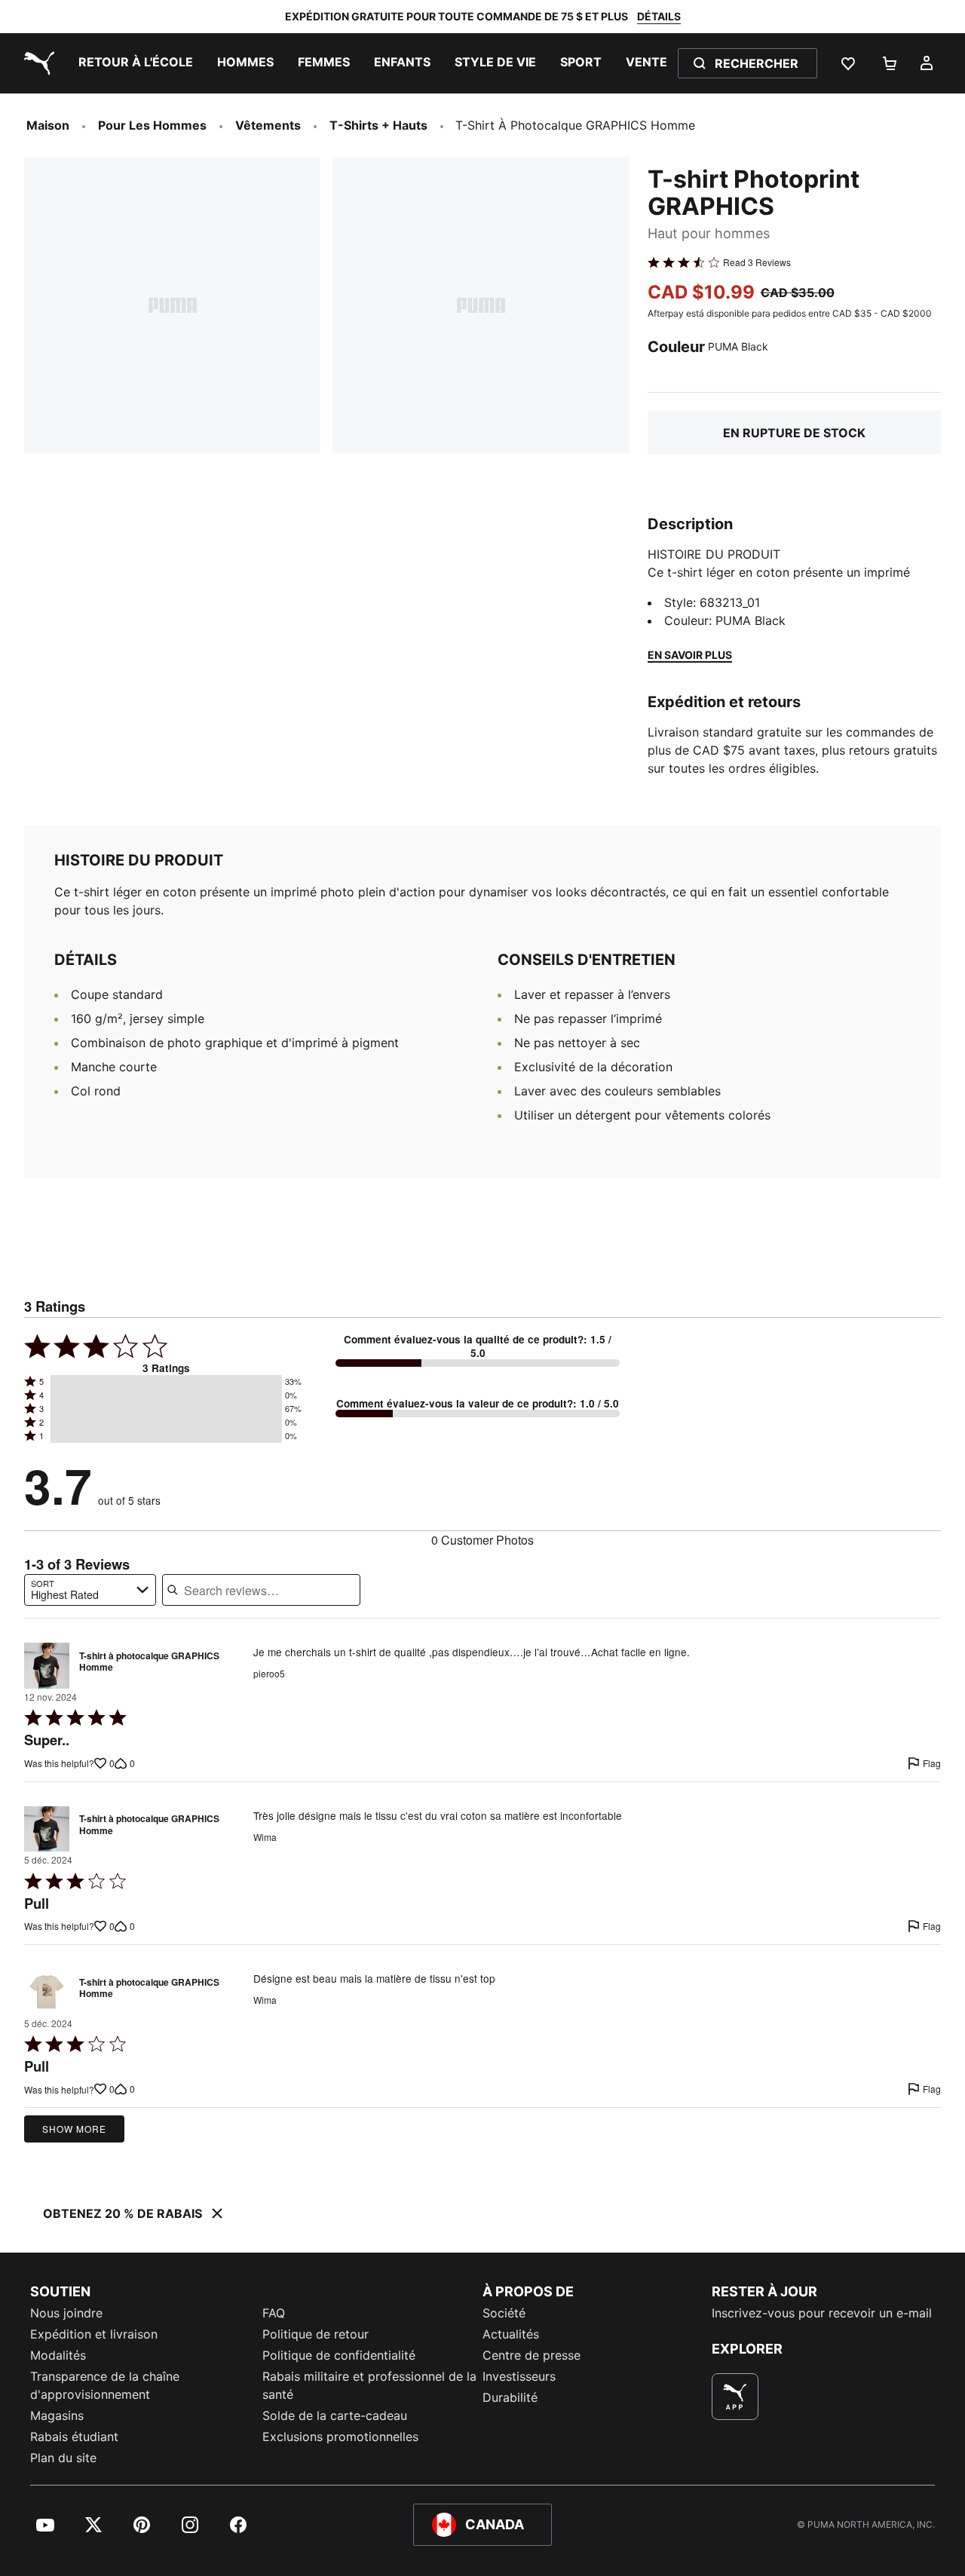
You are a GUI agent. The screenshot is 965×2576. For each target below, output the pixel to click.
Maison (48, 125)
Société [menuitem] (504, 2313)
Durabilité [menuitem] (510, 2397)
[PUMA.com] (36, 63)
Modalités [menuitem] (58, 2355)
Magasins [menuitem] (57, 2415)
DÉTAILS (659, 16)
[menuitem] (136, 63)
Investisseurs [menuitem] (519, 2376)
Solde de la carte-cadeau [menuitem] (335, 2415)
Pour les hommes (152, 125)
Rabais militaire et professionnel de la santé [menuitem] (369, 2385)
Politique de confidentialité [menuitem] (339, 2355)
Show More (74, 2129)
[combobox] (90, 1590)
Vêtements (268, 125)
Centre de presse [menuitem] (532, 2355)
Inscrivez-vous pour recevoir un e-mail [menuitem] (822, 2313)
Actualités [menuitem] (511, 2334)
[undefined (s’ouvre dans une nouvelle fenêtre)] (735, 2397)
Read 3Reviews (757, 262)
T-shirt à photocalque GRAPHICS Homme (149, 1662)
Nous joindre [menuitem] (66, 2313)
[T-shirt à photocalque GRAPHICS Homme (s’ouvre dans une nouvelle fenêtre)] (47, 1665)
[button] (166, 1382)
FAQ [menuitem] (274, 2313)
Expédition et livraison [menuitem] (94, 2334)
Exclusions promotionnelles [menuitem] (340, 2437)
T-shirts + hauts (378, 125)
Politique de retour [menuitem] (316, 2334)
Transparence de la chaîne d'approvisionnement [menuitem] (105, 2385)
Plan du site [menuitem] (63, 2458)
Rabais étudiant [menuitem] (74, 2437)
